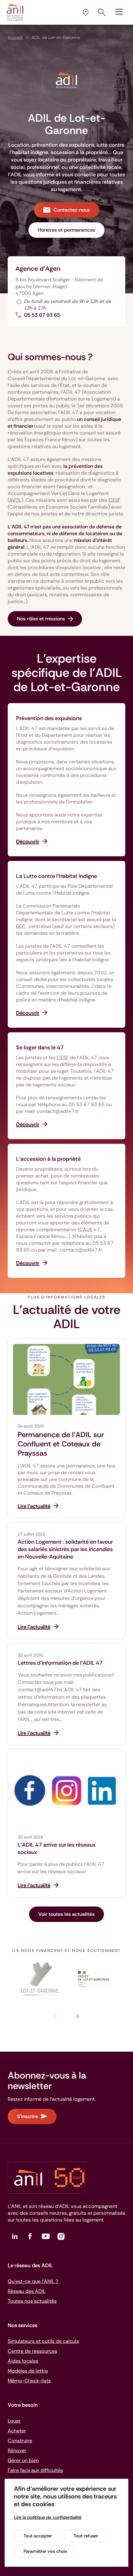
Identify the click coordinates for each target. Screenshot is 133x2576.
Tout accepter (38, 2536)
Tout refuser (86, 2536)
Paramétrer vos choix (45, 2551)
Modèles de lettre (28, 2371)
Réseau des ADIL (27, 2291)
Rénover (17, 2450)
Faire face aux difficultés (35, 2470)
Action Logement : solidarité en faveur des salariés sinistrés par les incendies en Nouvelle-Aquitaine (65, 1549)
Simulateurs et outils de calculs (43, 2341)
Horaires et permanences (66, 230)
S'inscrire (28, 2116)
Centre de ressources (32, 2351)
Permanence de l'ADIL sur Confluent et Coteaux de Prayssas (61, 1444)
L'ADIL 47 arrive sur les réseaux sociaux (57, 1848)
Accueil (15, 37)
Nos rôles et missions (41, 619)
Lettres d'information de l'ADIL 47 (60, 1663)
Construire (20, 2441)
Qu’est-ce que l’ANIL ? (33, 2281)
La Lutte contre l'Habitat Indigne (57, 876)
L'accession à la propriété (48, 1159)
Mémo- (29, 2381)
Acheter (17, 2431)
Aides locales (23, 2361)
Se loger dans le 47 (40, 1047)
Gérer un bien (23, 2460)
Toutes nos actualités (32, 2301)
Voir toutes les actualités (66, 1914)
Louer (14, 2421)
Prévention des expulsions (49, 718)
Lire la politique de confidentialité (48, 2517)
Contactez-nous (72, 210)
